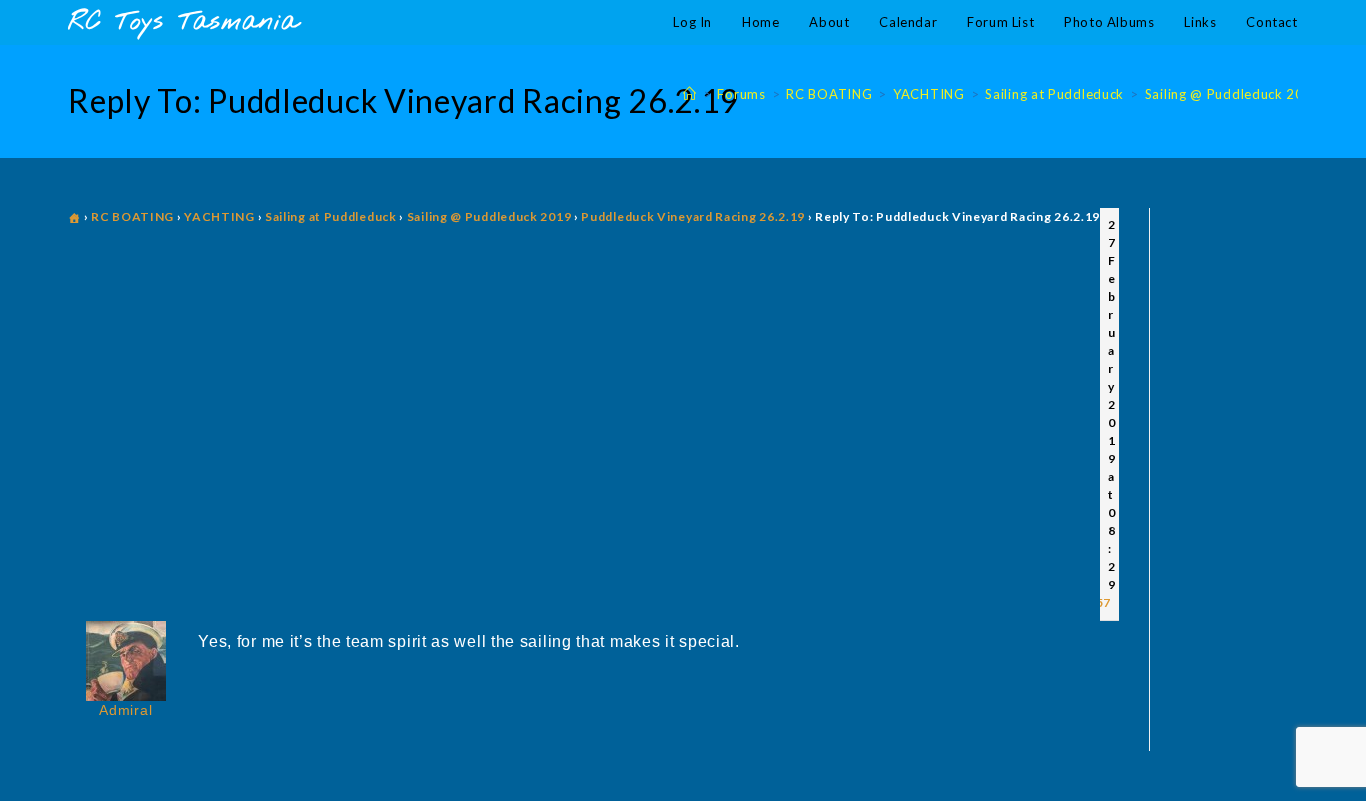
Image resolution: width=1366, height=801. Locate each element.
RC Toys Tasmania (183, 22)
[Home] (690, 94)
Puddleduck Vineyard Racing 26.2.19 (693, 216)
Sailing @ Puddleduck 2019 (489, 216)
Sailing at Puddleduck (331, 216)
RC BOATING (132, 216)
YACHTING (219, 216)
